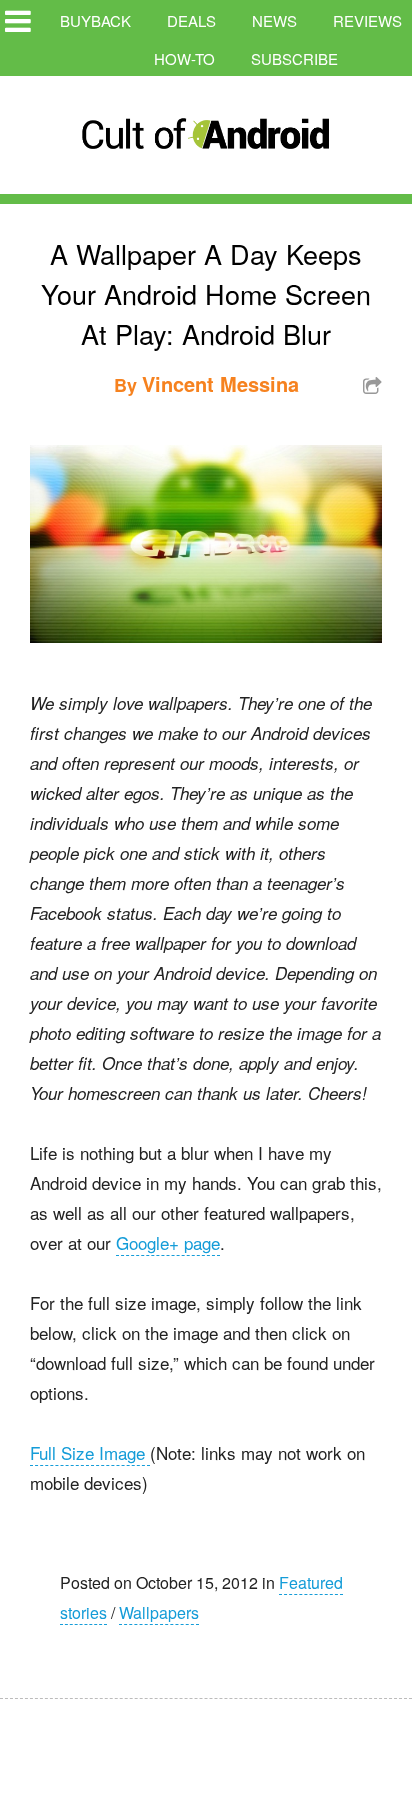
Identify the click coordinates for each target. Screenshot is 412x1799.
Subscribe (294, 58)
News (274, 20)
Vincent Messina (220, 383)
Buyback (95, 20)
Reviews (367, 20)
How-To (184, 58)
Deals (191, 20)
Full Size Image (90, 1452)
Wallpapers (159, 1612)
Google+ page (168, 1242)
